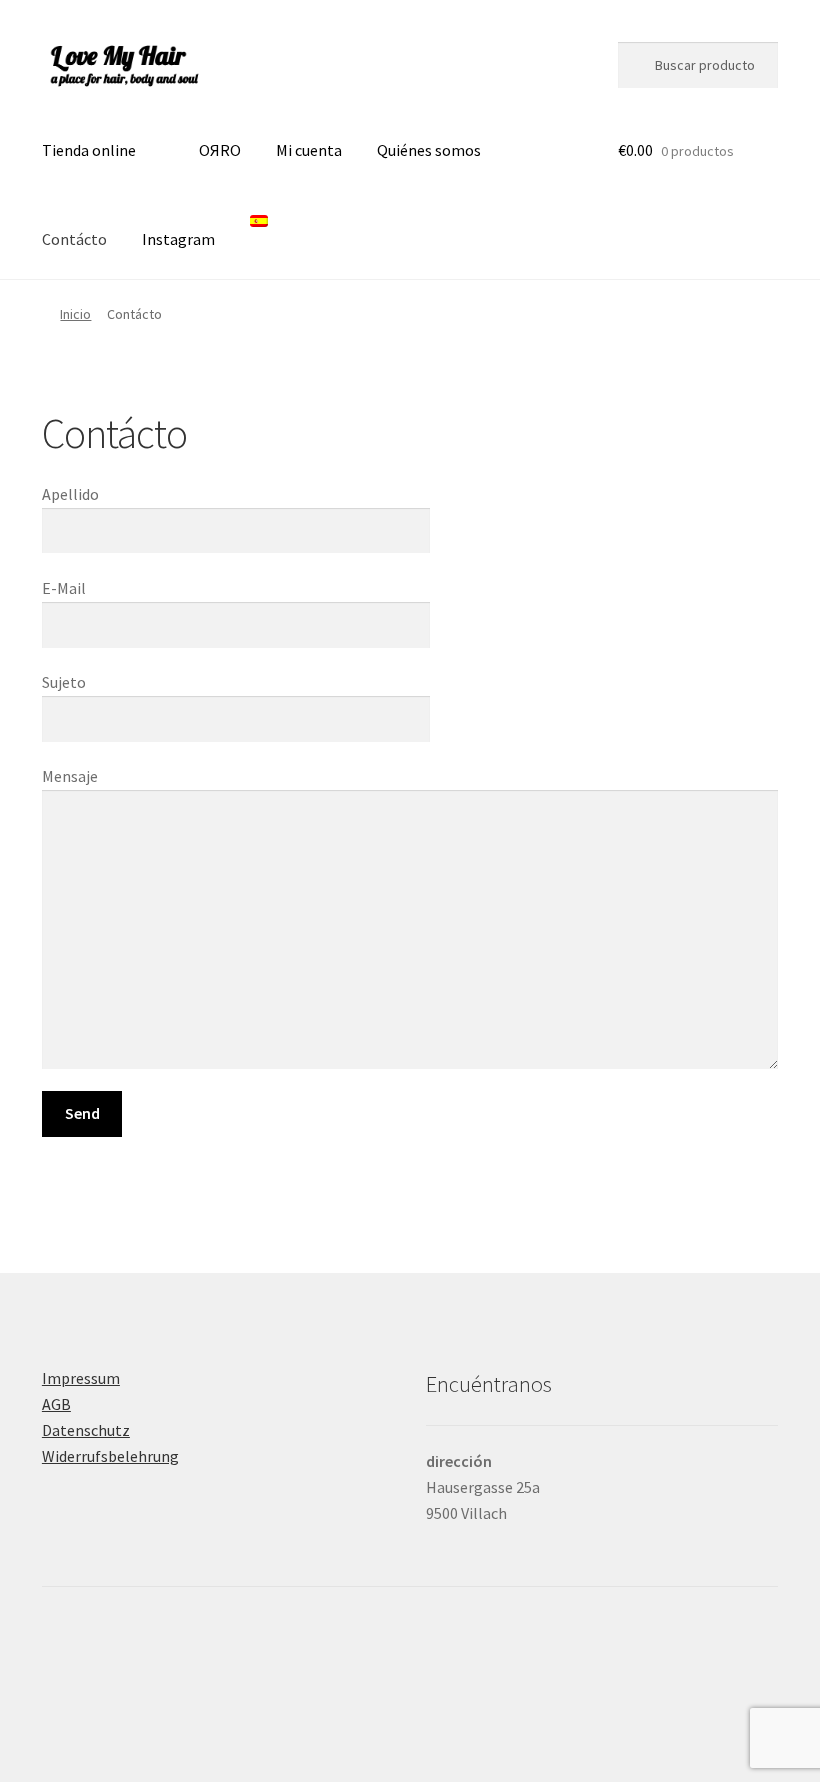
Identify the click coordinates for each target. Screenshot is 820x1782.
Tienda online (89, 150)
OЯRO (220, 150)
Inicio (75, 314)
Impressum (81, 1378)
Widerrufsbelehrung (110, 1456)
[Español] (264, 235)
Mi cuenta (309, 150)
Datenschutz (86, 1430)
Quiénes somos (429, 150)
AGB (56, 1404)
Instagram (178, 239)
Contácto (74, 239)
